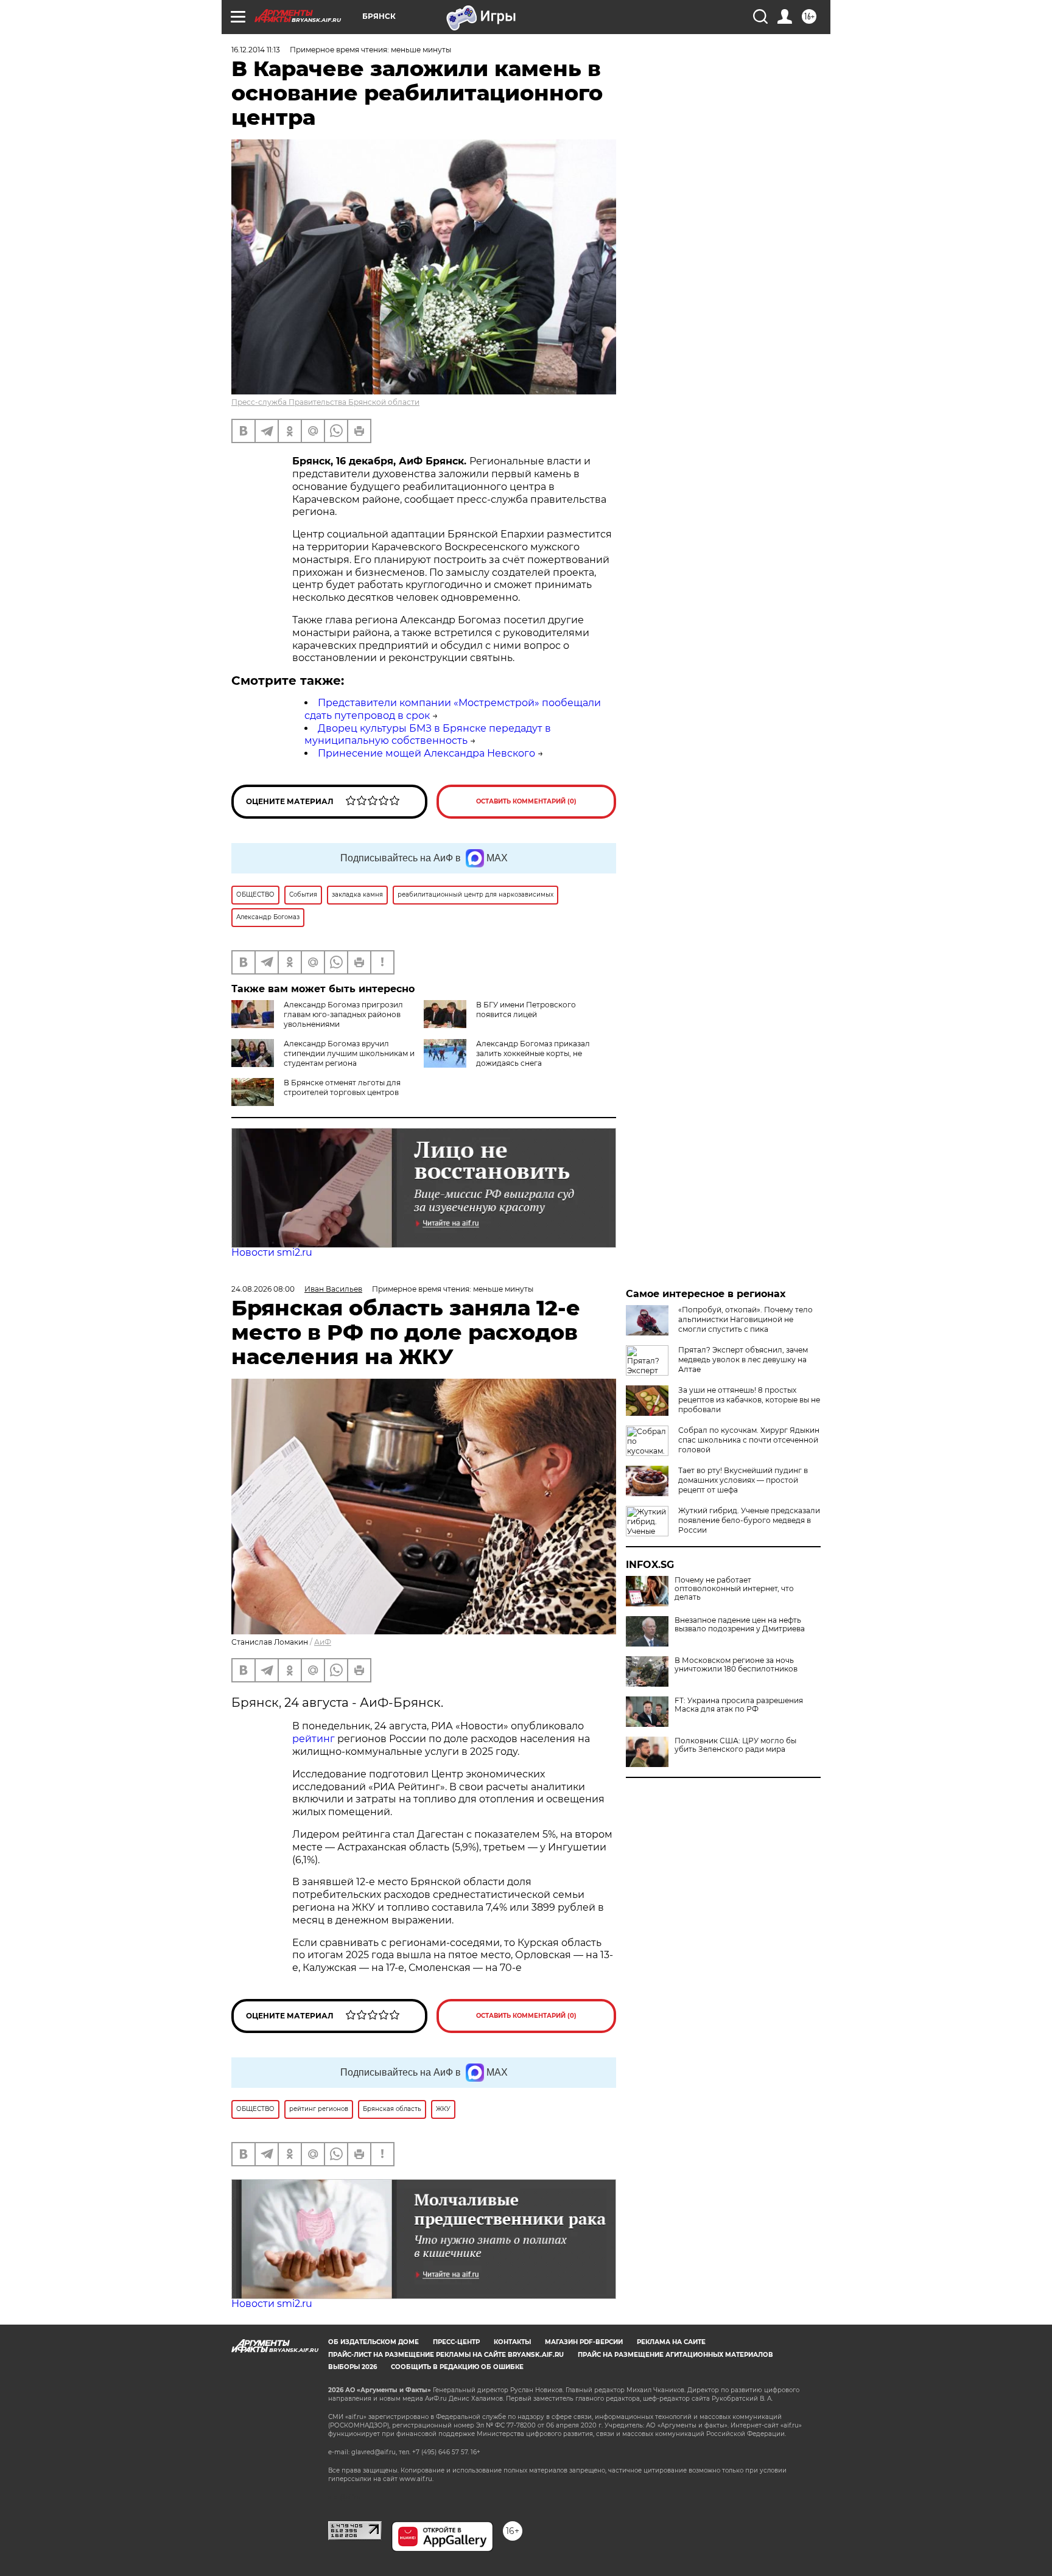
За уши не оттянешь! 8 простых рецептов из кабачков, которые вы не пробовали (749, 1400)
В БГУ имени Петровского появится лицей (526, 1010)
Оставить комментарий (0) (526, 801)
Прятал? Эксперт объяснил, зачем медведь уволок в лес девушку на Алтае (743, 1360)
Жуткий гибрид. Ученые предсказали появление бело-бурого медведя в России (749, 1520)
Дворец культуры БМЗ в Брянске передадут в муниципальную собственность (428, 735)
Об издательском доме (373, 2342)
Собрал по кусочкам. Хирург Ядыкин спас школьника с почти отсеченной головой (749, 1440)
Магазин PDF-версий (584, 2342)
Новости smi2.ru (272, 1252)
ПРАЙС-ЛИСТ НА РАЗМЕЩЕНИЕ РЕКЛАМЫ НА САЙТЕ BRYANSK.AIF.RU (446, 2355)
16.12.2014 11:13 (256, 50)
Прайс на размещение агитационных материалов (675, 2355)
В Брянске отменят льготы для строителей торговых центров (342, 1087)
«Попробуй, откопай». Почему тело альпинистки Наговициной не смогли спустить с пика (745, 1319)
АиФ (323, 1642)
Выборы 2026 (352, 2367)
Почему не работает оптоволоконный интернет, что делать (734, 1589)
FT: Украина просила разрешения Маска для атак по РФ (739, 1705)
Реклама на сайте (671, 2342)
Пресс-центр (456, 2342)
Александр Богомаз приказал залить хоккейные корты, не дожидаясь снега (533, 1053)
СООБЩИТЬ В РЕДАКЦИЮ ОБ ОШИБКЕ (457, 2367)
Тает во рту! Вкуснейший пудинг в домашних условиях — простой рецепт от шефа (743, 1480)
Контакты (512, 2342)
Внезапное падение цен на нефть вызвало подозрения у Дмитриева (740, 1625)
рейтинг (314, 1739)
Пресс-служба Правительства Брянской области (325, 402)
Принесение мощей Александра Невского (426, 753)
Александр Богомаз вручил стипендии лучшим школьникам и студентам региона (349, 1053)
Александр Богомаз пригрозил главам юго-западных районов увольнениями (343, 1014)
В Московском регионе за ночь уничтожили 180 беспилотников (736, 1665)
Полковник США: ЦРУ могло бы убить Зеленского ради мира (735, 1745)
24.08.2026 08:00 (263, 1289)
